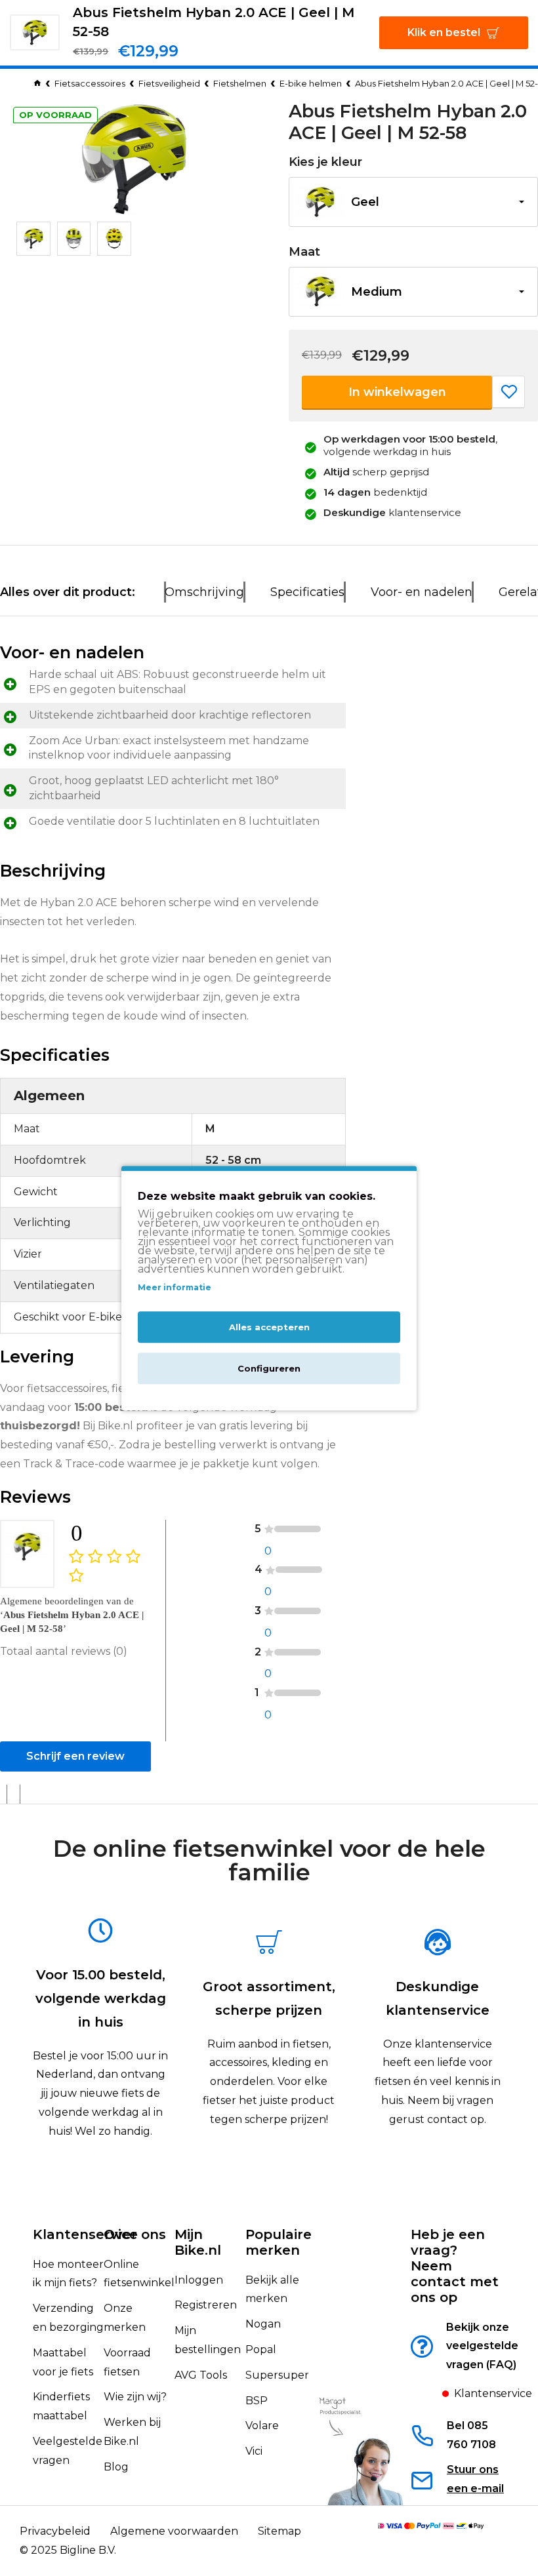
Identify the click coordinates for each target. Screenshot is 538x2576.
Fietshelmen (240, 83)
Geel (365, 202)
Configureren (269, 1368)
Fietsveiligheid (169, 83)
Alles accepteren (269, 1327)
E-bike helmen (311, 83)
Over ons (135, 2234)
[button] (413, 202)
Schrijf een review (75, 1756)
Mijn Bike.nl (198, 2242)
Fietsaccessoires (90, 83)
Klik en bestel (444, 32)
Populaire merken (279, 2242)
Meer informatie (175, 1288)
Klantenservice (85, 2234)
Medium (377, 292)
